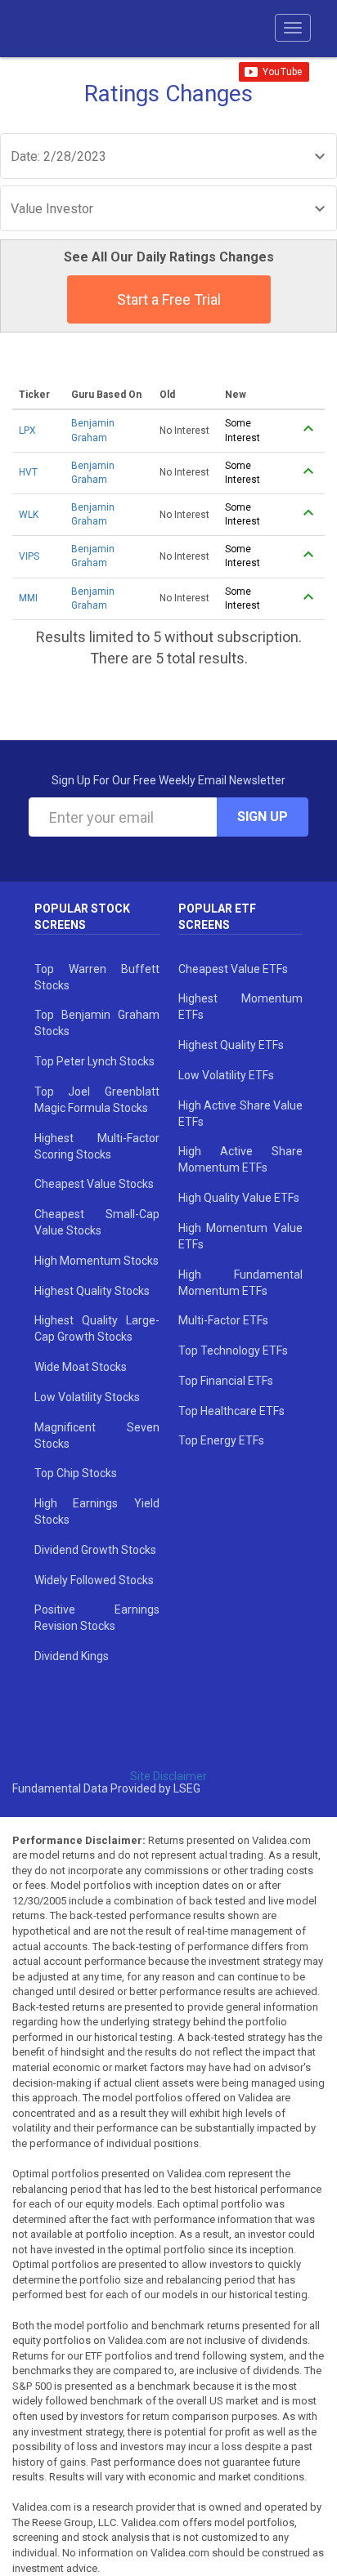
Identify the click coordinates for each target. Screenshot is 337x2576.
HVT (28, 472)
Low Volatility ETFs (226, 1075)
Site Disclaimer (168, 1776)
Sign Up (263, 817)
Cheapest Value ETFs (233, 969)
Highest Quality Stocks (92, 1291)
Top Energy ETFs (221, 1440)
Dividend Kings (72, 1656)
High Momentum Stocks (97, 1261)
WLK (29, 515)
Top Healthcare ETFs (231, 1411)
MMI (28, 598)
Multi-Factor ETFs (223, 1320)
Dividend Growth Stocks (95, 1550)
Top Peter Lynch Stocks (94, 1061)
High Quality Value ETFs (239, 1198)
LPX (27, 431)
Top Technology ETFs (233, 1351)
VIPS (29, 556)
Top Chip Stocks (76, 1473)
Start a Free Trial (169, 299)
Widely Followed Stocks (94, 1580)
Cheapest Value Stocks (94, 1184)
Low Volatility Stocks (87, 1397)
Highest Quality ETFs (231, 1045)
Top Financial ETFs (226, 1381)
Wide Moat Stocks (81, 1367)
